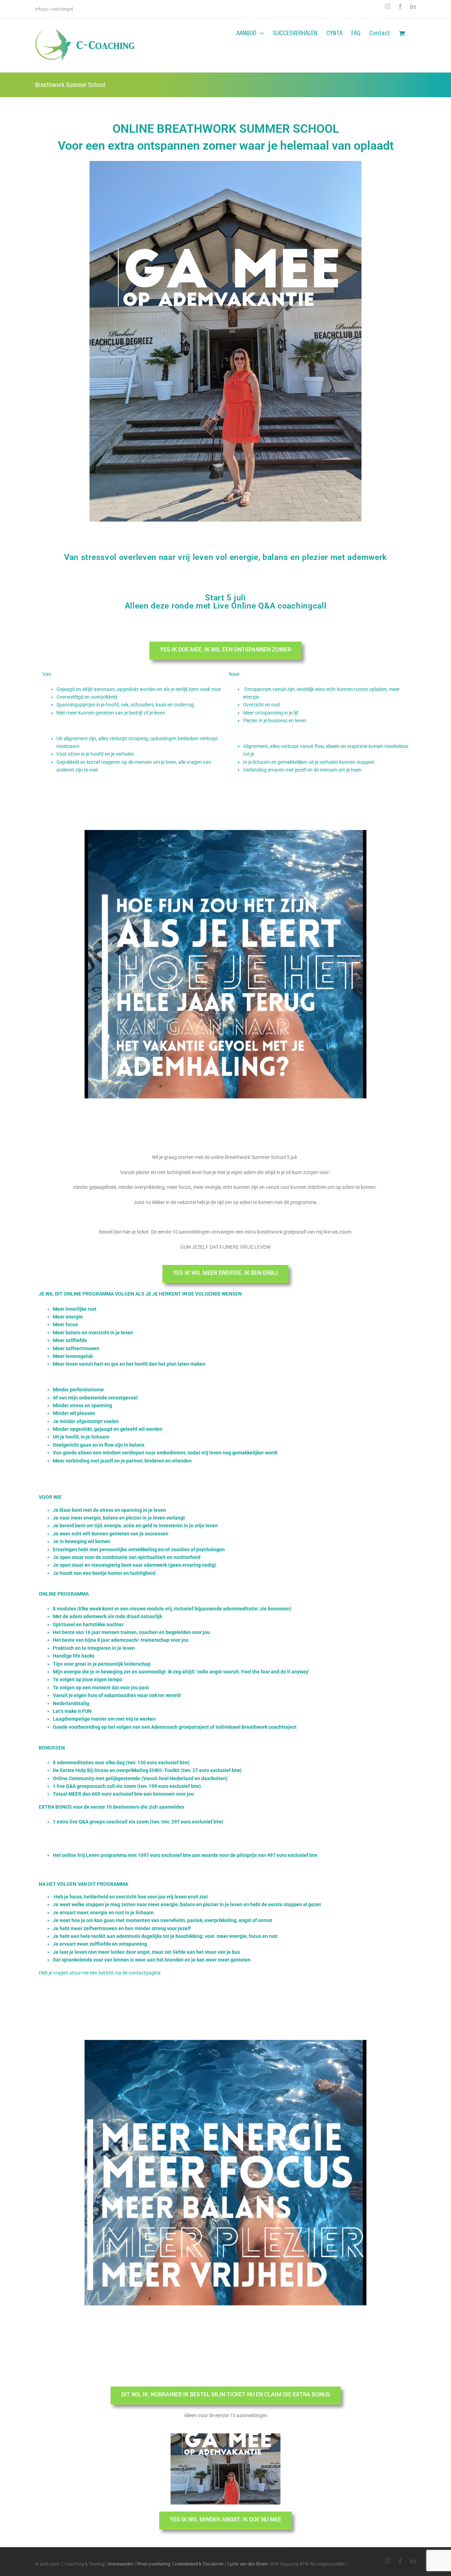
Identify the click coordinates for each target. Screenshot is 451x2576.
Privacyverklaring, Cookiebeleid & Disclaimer (180, 2564)
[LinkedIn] (413, 6)
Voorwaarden (121, 2564)
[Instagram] (388, 6)
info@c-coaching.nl (54, 9)
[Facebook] (400, 6)
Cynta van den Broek (247, 2564)
